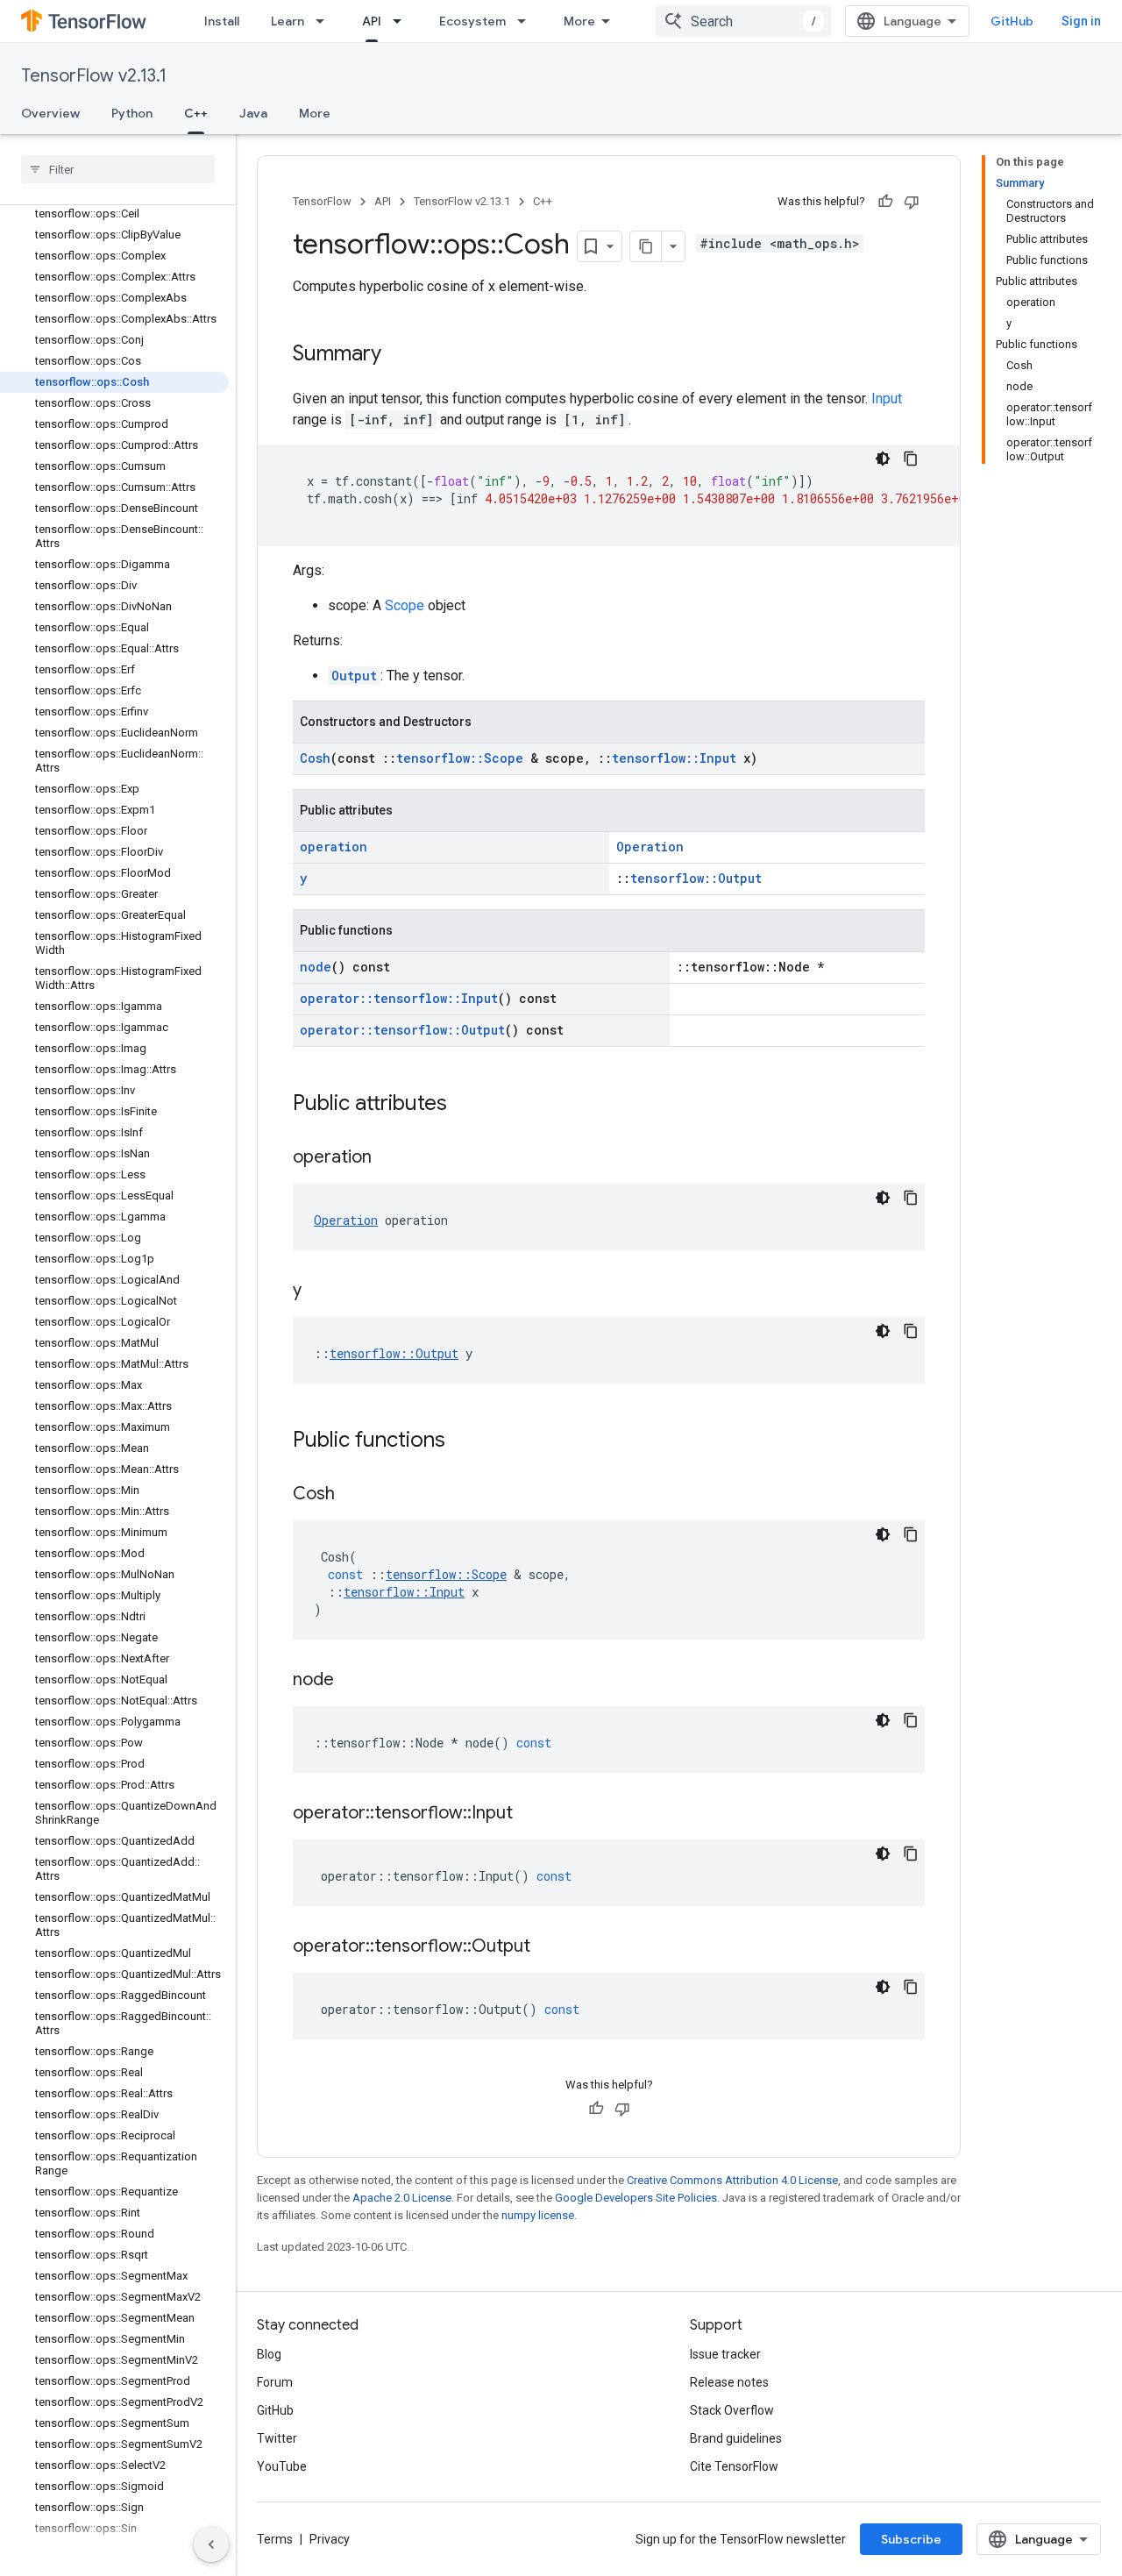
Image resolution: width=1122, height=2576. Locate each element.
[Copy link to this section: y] (319, 1292)
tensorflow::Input (674, 758)
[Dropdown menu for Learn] (325, 21)
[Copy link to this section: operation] (389, 1158)
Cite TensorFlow (734, 2466)
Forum (275, 2382)
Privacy (330, 2539)
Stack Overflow (732, 2410)
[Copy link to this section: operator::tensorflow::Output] (548, 1947)
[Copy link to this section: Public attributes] (465, 1105)
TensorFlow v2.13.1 (94, 76)
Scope (405, 605)
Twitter (277, 2438)
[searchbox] (118, 169)
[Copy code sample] (911, 459)
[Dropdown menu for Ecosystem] (527, 21)
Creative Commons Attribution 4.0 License (732, 2180)
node (316, 967)
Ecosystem (472, 21)
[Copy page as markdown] (646, 246)
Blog (269, 2354)
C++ (196, 113)
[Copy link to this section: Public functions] (463, 1441)
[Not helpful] (912, 202)
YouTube (282, 2466)
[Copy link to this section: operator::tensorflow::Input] (530, 1814)
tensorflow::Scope (460, 758)
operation (334, 847)
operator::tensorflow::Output (402, 1030)
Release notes (729, 2382)
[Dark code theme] (883, 459)
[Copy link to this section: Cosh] (352, 1495)
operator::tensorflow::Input (399, 998)
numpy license (538, 2215)
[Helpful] (885, 202)
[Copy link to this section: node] (352, 1681)
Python (132, 113)
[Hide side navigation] (211, 2544)
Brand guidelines (736, 2438)
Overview (50, 113)
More (579, 21)
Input (887, 398)
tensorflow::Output (696, 878)
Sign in (1081, 21)
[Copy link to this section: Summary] (399, 355)
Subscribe (911, 2539)
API (372, 21)
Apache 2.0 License (402, 2198)
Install (222, 21)
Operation (650, 847)
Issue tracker (725, 2354)
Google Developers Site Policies (636, 2198)
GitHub (1012, 21)
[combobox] (743, 21)
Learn (288, 21)
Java (253, 113)
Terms (275, 2539)
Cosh (315, 758)
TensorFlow (322, 201)
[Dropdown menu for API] (402, 21)
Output (354, 676)
